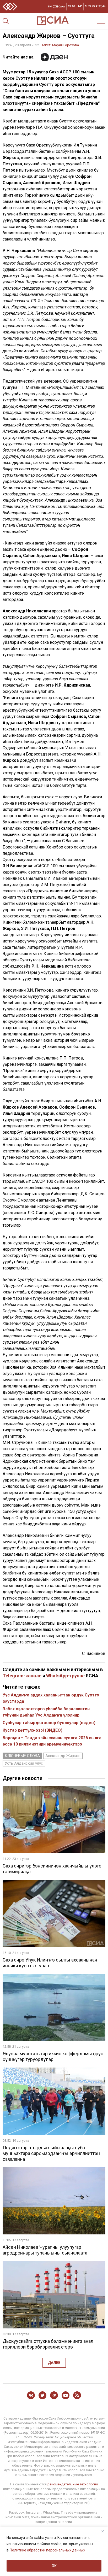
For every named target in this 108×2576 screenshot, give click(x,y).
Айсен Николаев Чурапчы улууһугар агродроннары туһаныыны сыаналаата (45, 2250)
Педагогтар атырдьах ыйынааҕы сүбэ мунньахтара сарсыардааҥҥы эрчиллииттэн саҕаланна (51, 2153)
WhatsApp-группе (65, 1676)
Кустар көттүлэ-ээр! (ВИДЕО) (33, 1730)
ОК (54, 2566)
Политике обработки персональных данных (47, 2550)
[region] (54, 2551)
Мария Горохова (66, 45)
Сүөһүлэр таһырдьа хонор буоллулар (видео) (49, 1723)
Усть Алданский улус (24, 1763)
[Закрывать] (102, 2531)
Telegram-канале (22, 1676)
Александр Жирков (63, 1756)
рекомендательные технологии (73, 2484)
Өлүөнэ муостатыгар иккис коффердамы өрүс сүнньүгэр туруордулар (53, 2056)
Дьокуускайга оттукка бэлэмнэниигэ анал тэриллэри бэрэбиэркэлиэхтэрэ (48, 2344)
